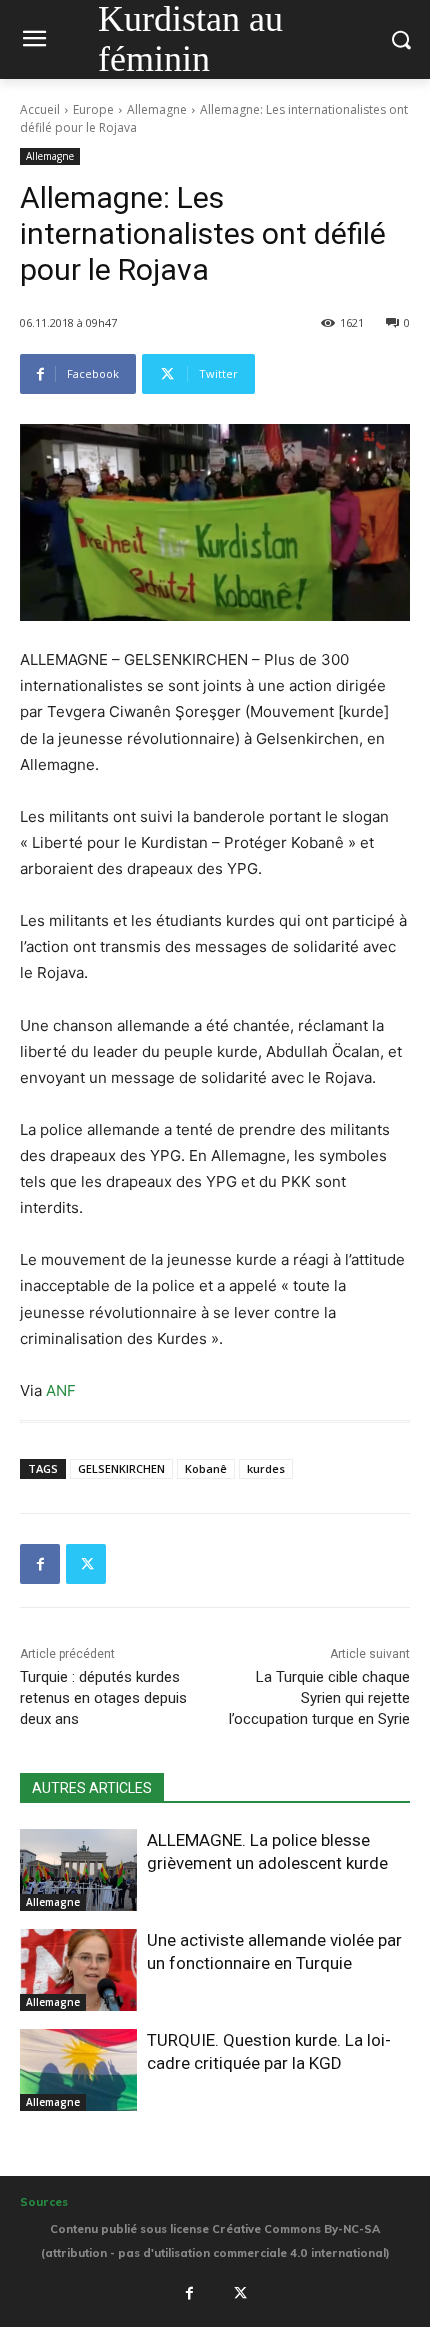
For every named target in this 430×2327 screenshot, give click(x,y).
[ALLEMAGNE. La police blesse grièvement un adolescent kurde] (78, 1870)
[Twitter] (86, 1564)
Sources (44, 2202)
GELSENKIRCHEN (121, 1468)
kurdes (266, 1468)
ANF (61, 1390)
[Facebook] (40, 1564)
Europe (93, 109)
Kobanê (206, 1468)
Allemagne (157, 109)
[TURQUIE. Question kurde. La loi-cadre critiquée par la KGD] (78, 2070)
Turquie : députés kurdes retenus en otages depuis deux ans (103, 1698)
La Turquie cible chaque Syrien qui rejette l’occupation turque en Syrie (319, 1698)
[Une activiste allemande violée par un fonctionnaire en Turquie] (78, 1970)
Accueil (40, 109)
